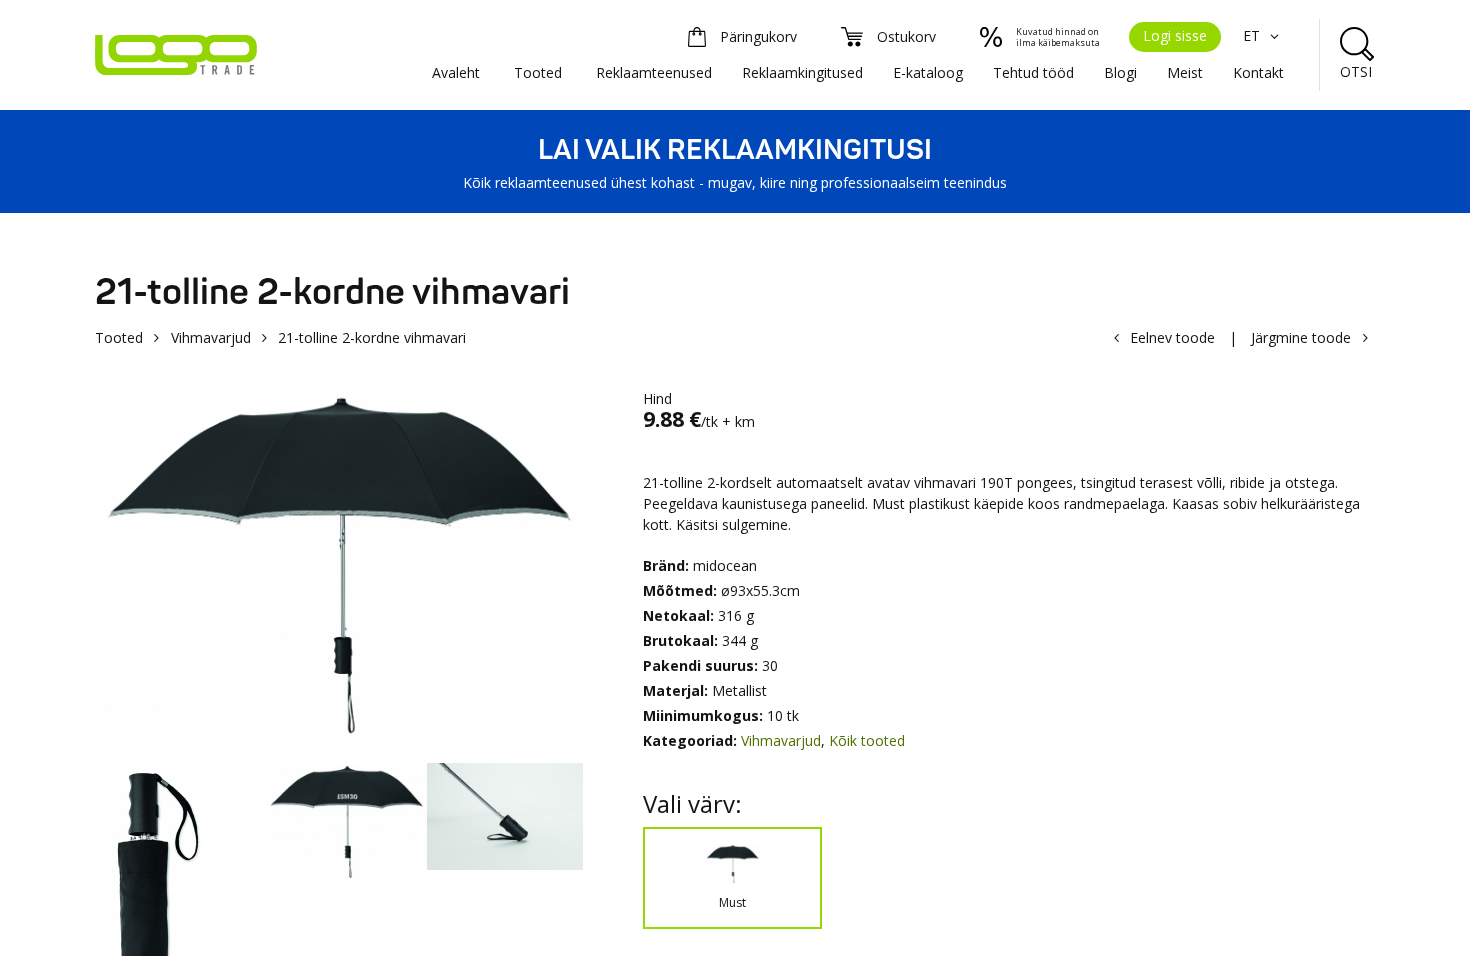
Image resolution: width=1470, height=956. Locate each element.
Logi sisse (1175, 35)
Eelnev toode (1172, 337)
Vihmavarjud (211, 337)
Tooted (538, 72)
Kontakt (1258, 72)
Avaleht (456, 72)
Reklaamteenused (654, 72)
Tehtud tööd (1033, 72)
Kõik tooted (867, 740)
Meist (1185, 72)
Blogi (1120, 72)
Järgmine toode (1301, 337)
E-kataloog (928, 72)
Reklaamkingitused (802, 72)
